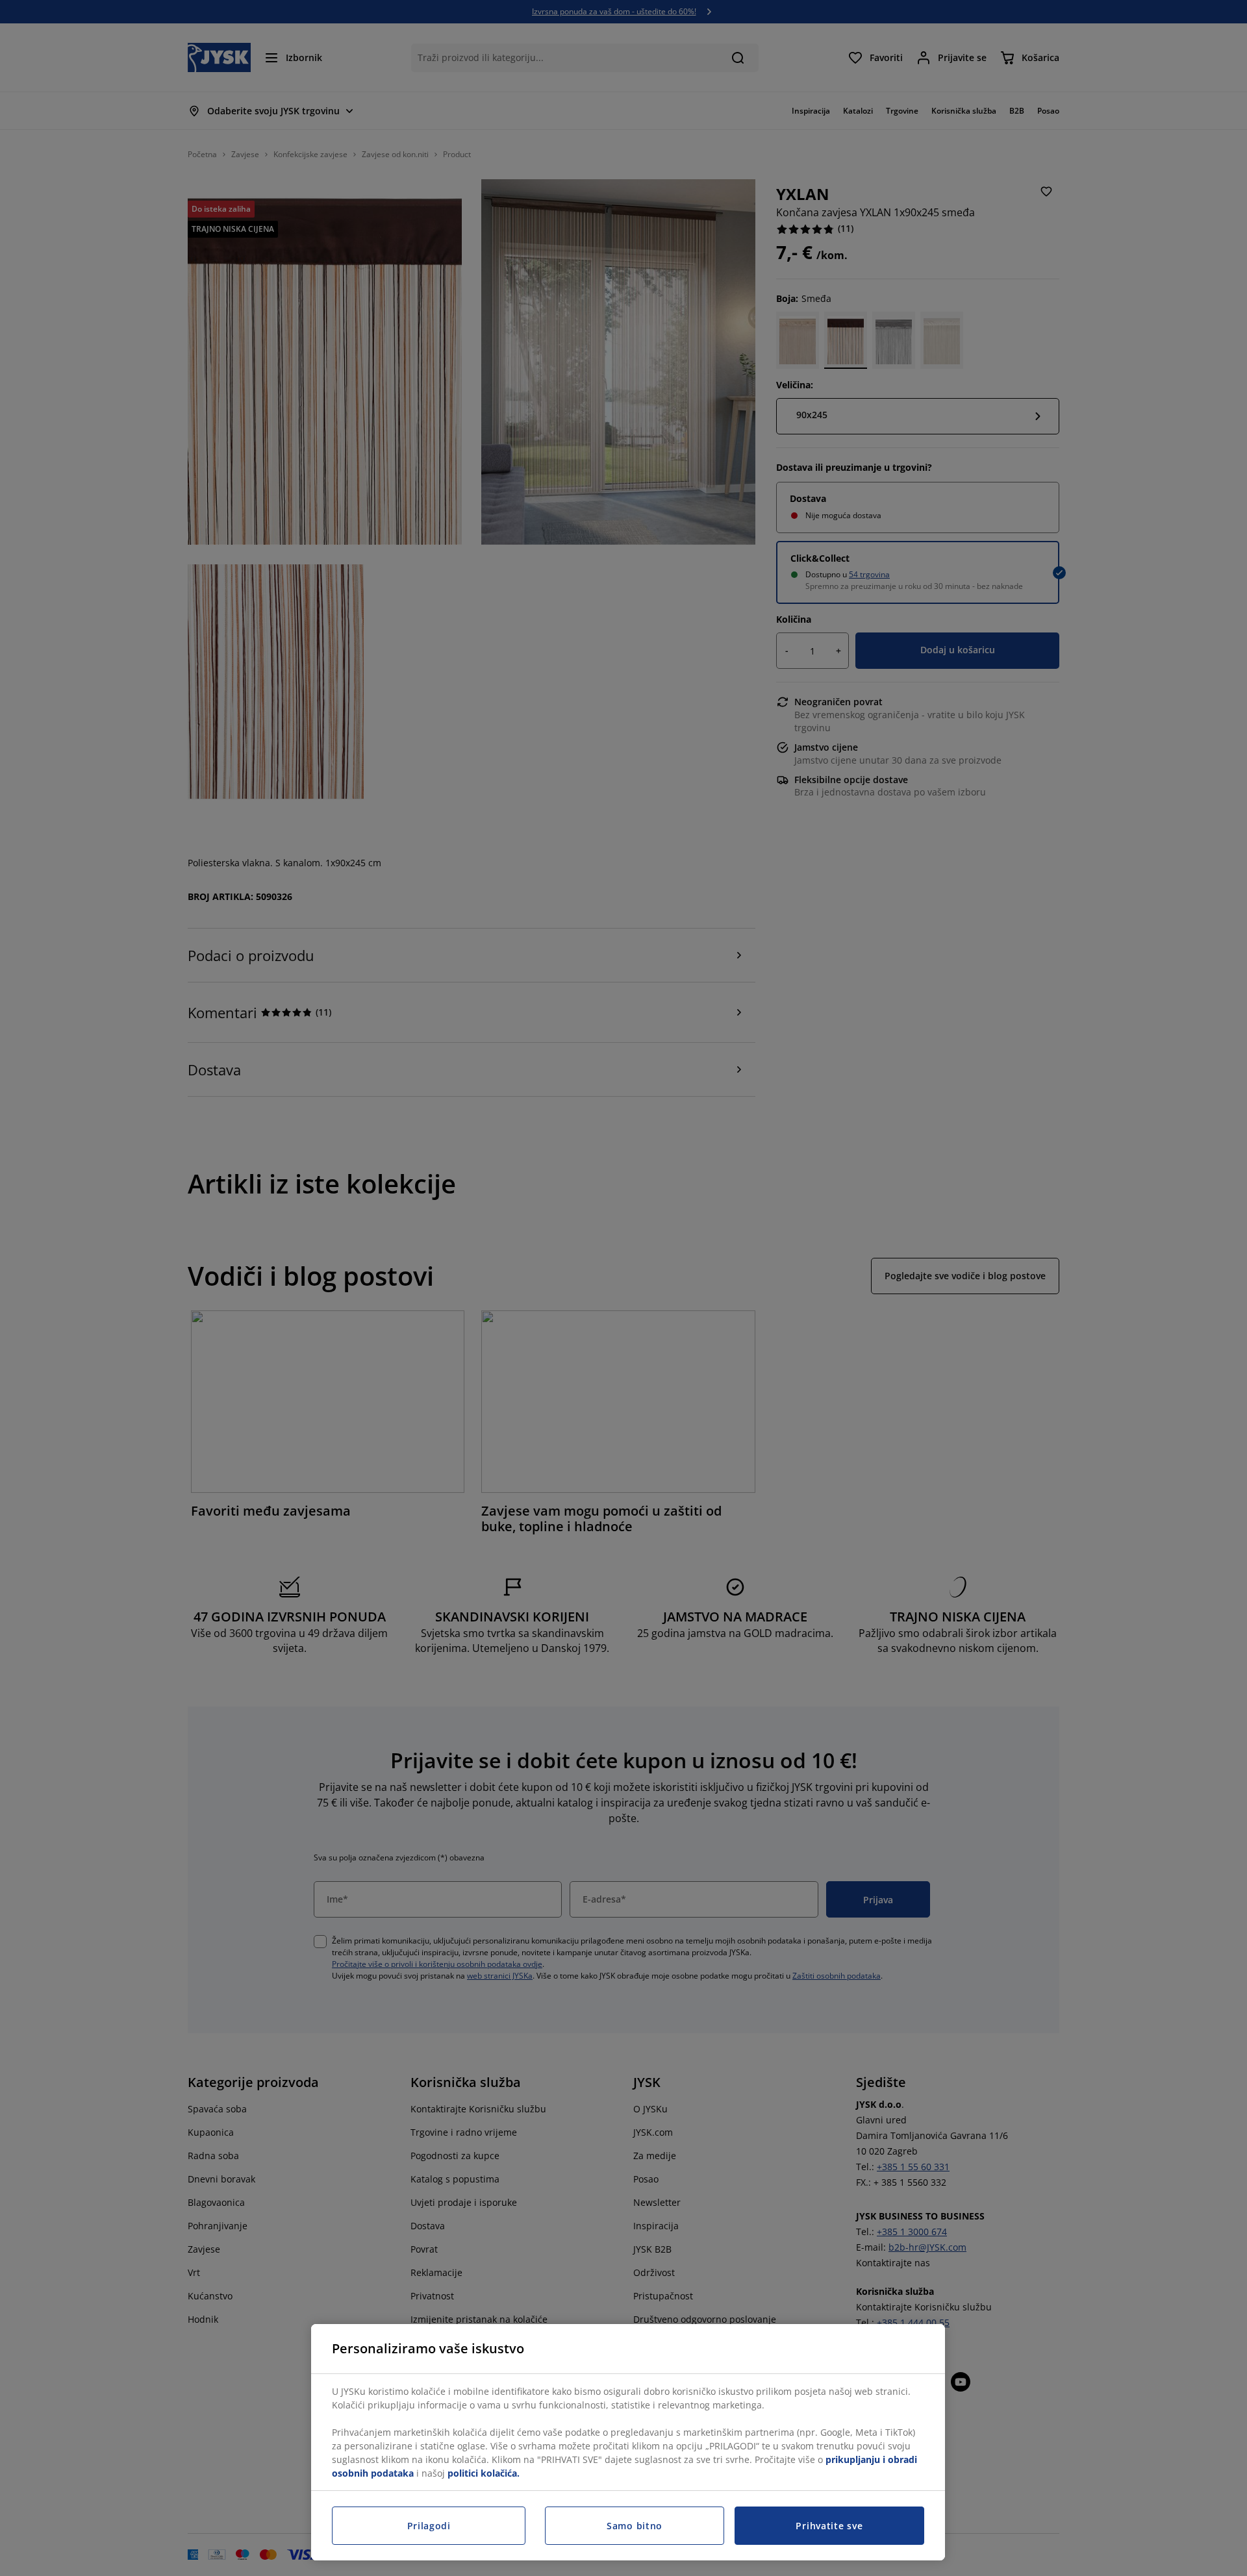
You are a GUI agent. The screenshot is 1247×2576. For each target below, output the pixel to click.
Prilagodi (429, 2526)
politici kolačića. (484, 2473)
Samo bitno (635, 2526)
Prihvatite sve (829, 2526)
